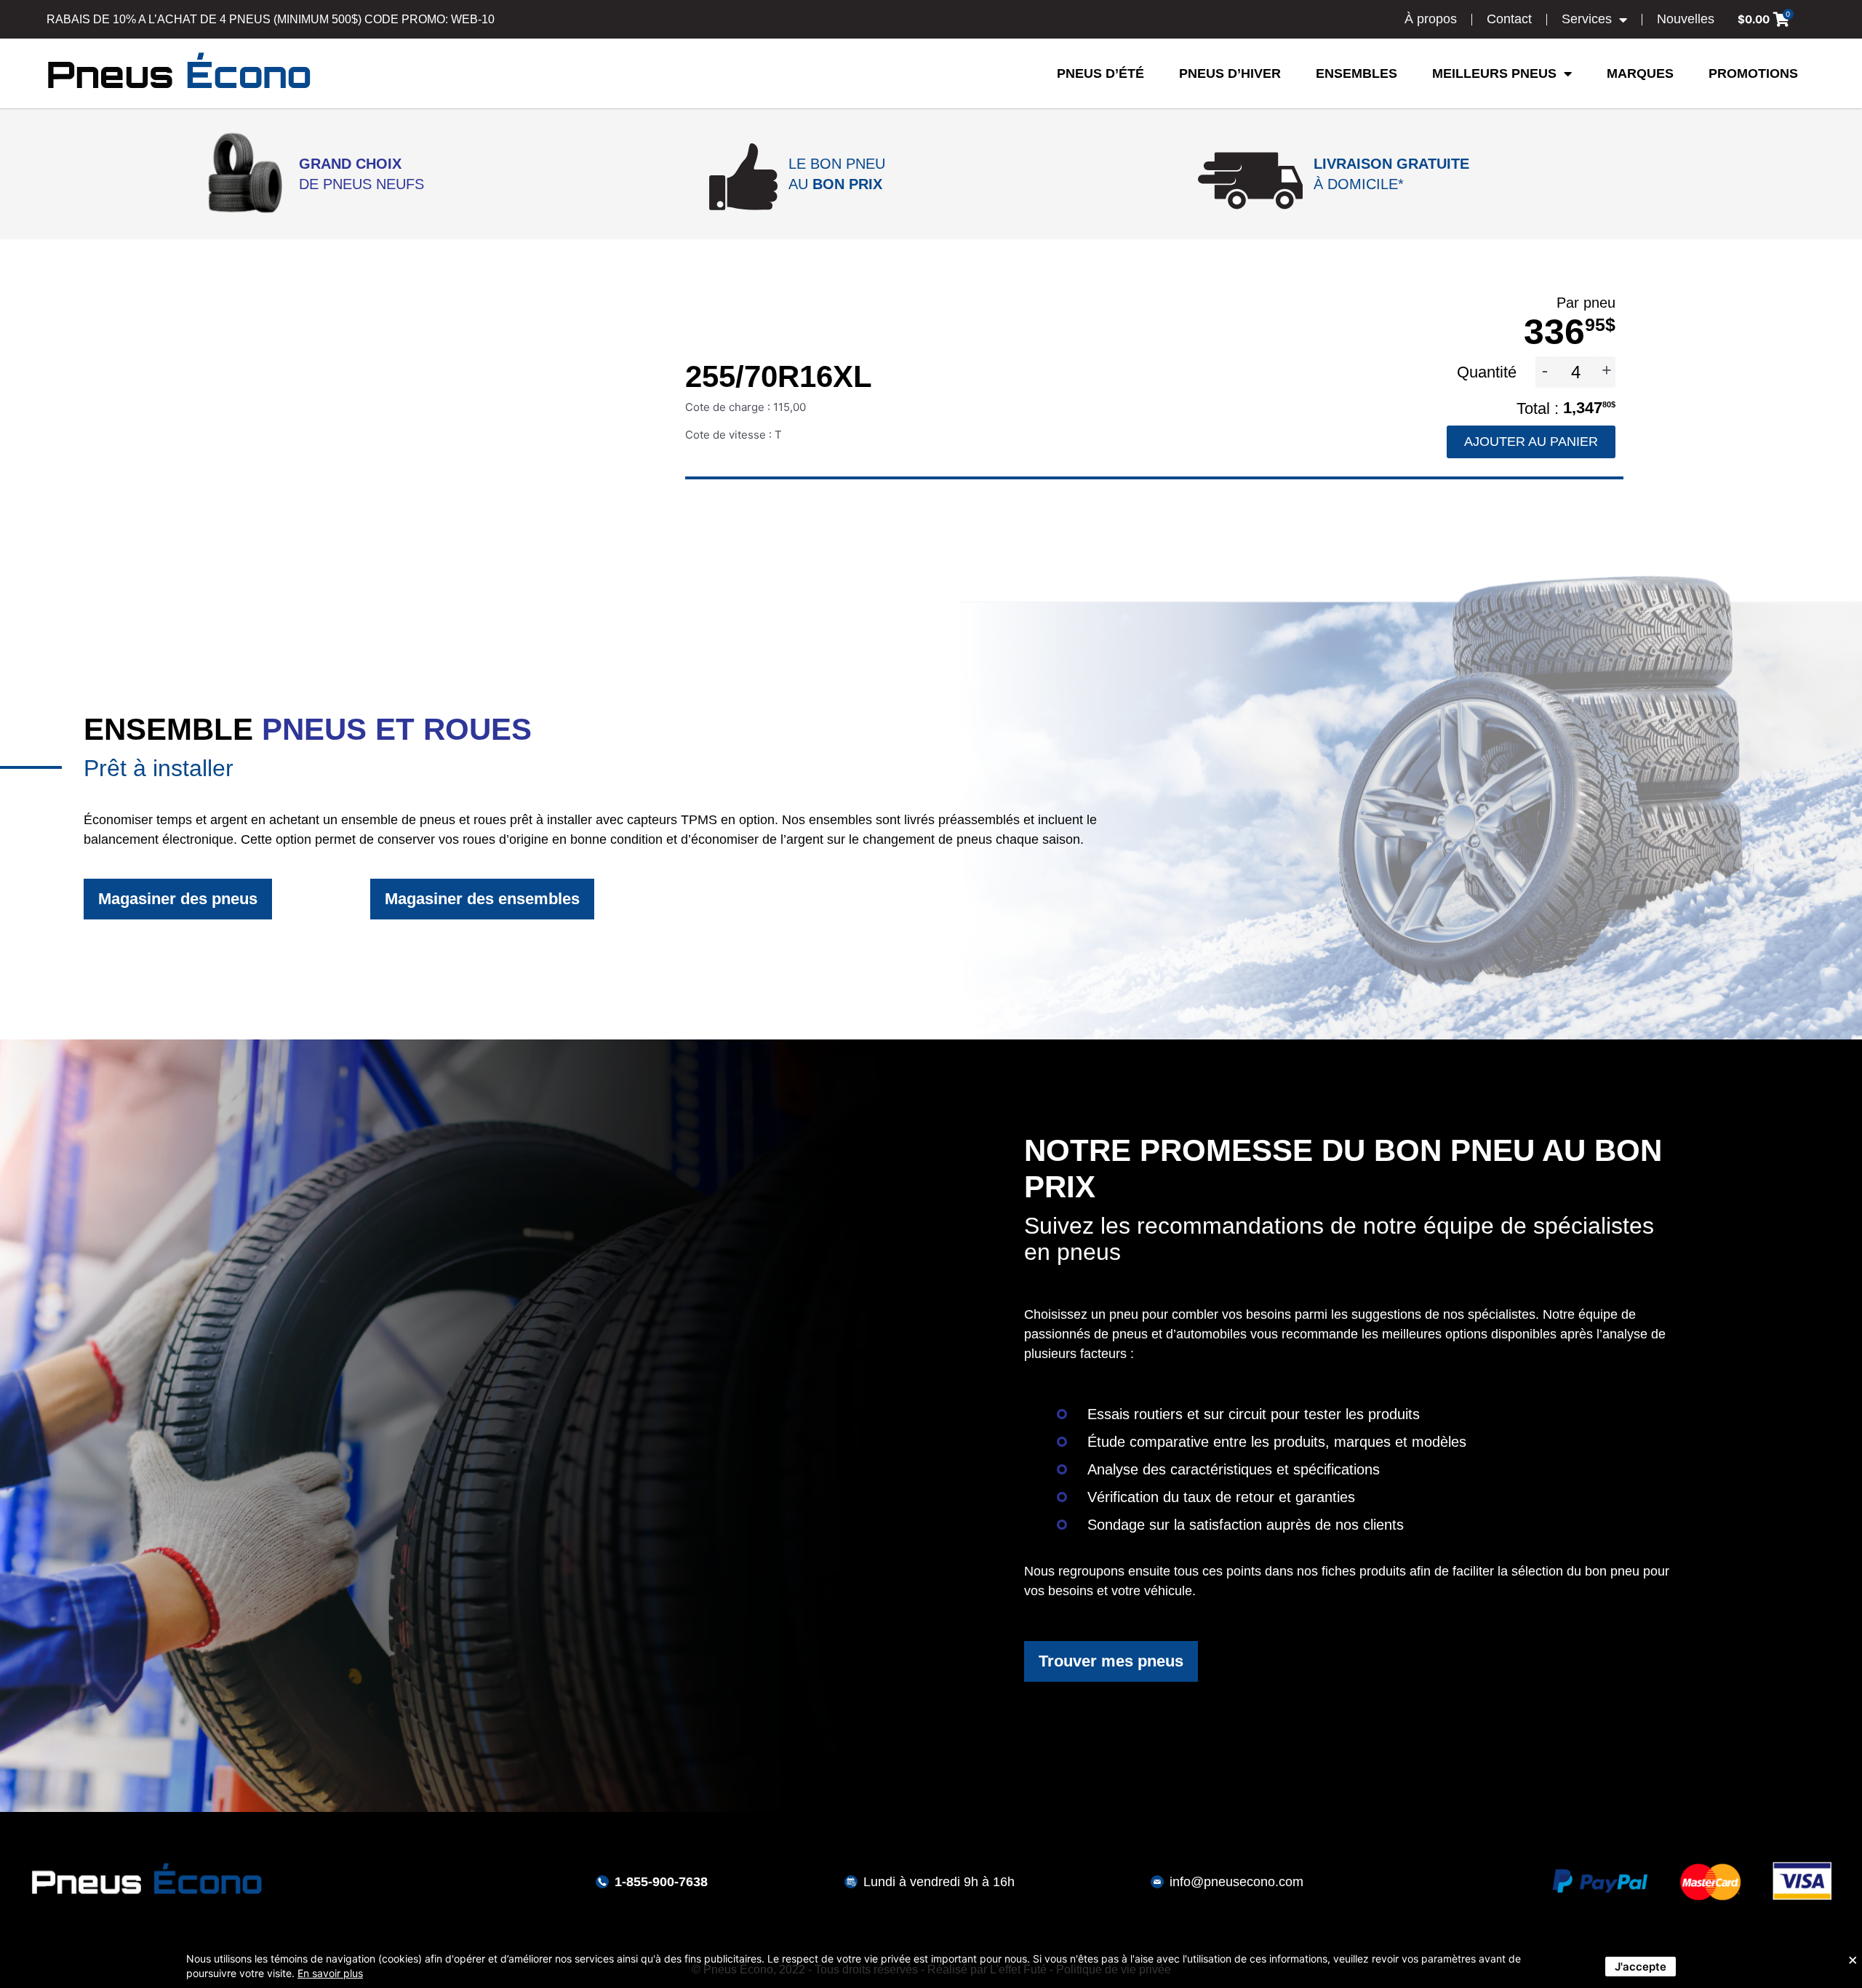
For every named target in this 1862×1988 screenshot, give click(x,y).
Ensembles (1356, 73)
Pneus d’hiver (1230, 73)
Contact (1509, 19)
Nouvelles (1686, 19)
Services (1587, 19)
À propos (1431, 19)
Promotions (1753, 73)
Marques (1640, 73)
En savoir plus (330, 1973)
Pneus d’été (1100, 73)
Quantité (1489, 372)
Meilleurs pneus (1494, 73)
